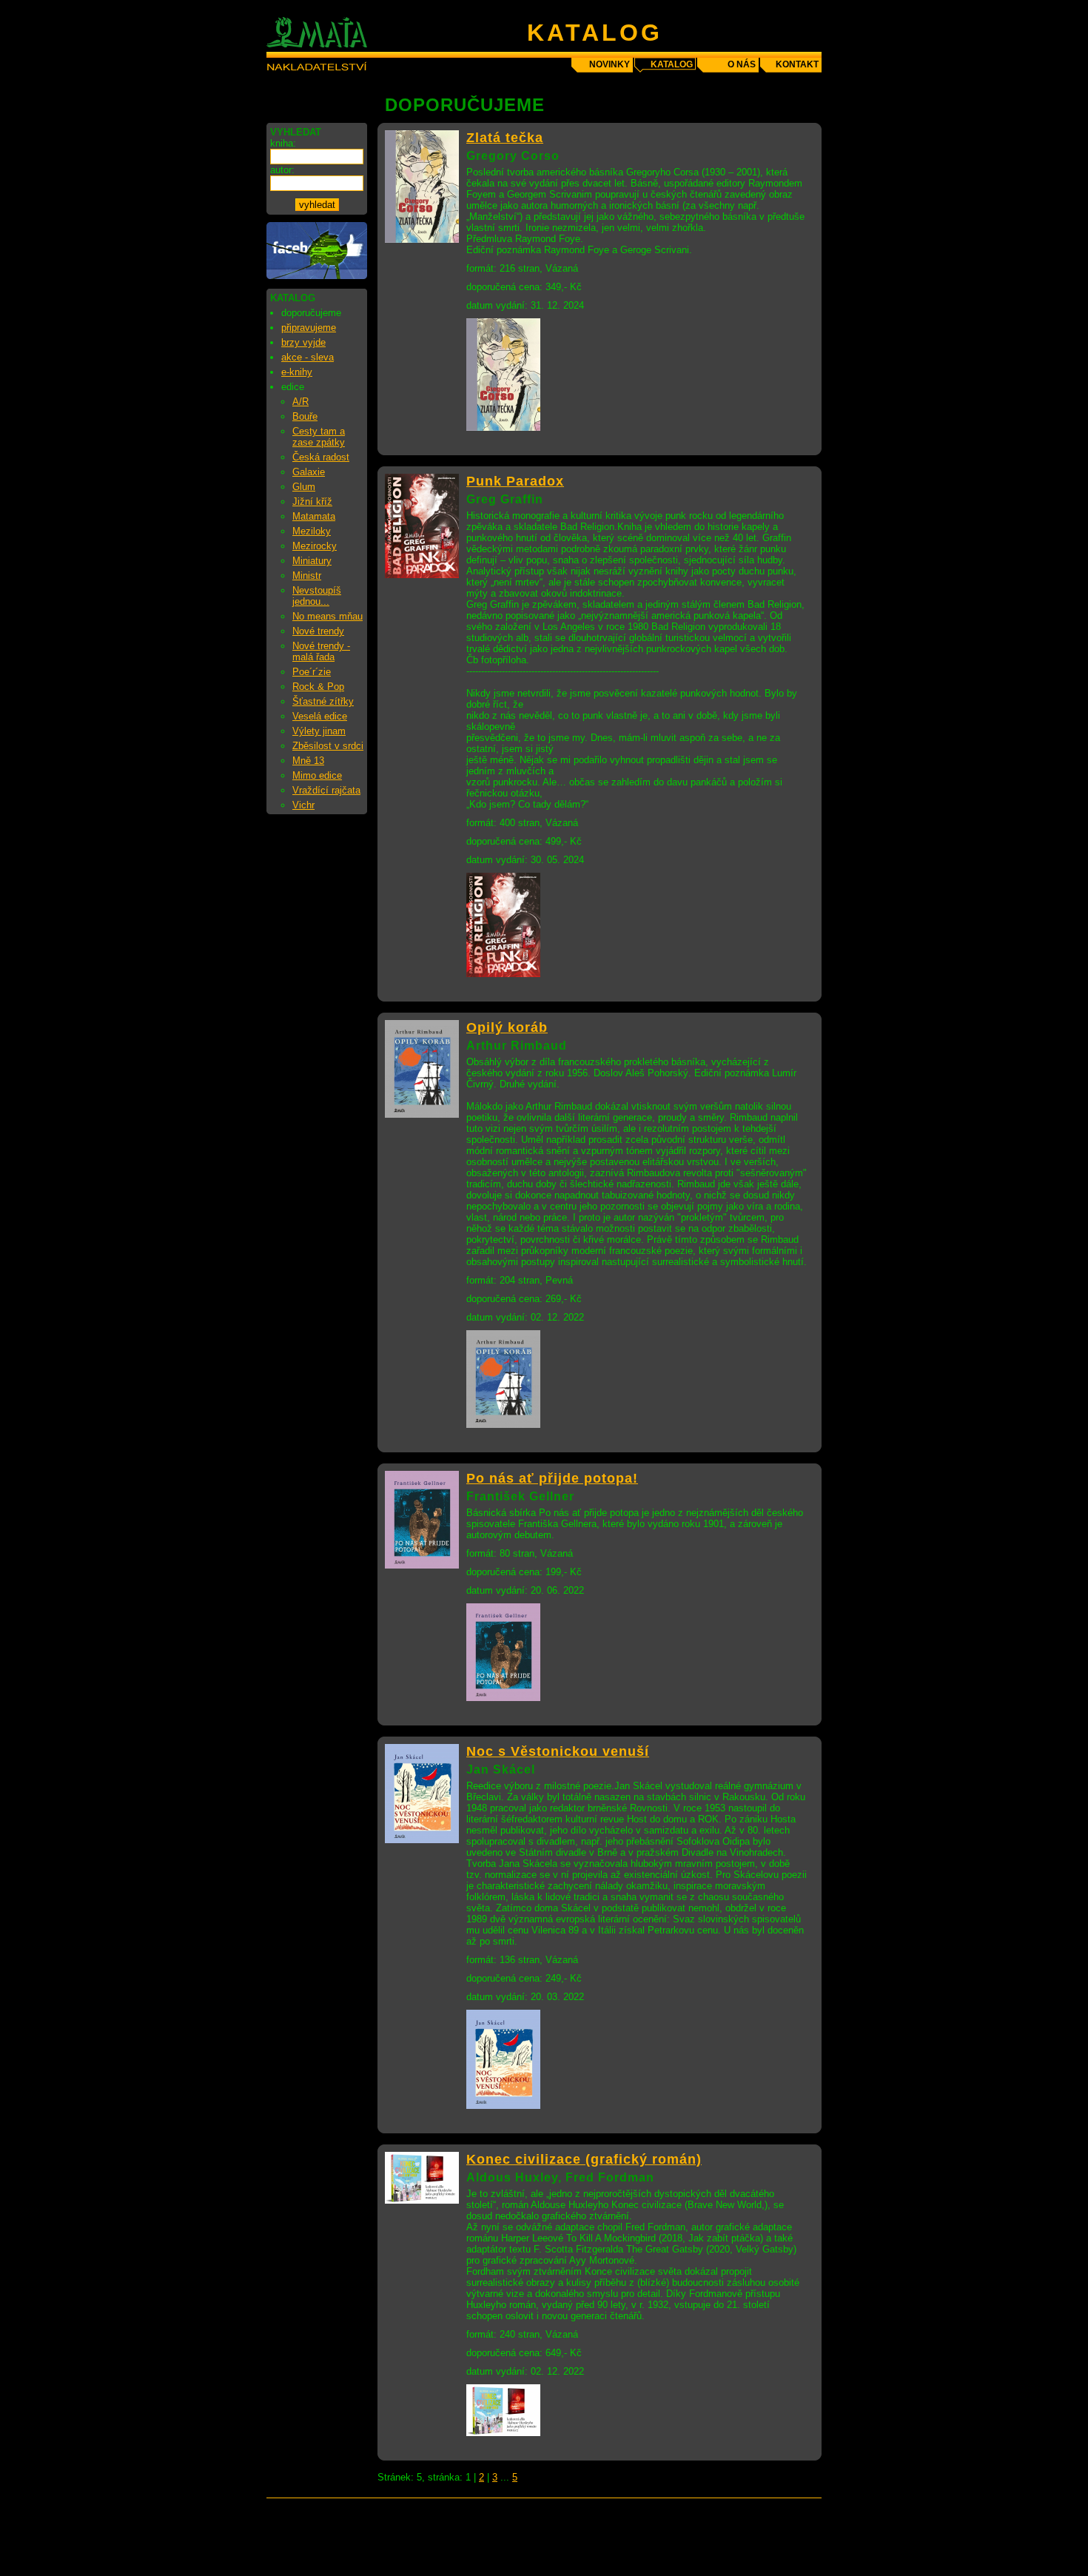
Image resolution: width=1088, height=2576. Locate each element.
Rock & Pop (318, 687)
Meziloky (312, 531)
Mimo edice (317, 775)
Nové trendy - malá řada (321, 651)
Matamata (314, 516)
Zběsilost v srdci (328, 746)
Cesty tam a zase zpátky (319, 437)
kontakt (797, 64)
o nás (742, 64)
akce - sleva (308, 357)
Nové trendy (318, 631)
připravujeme (309, 328)
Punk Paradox (515, 481)
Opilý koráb (507, 1027)
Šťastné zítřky (323, 701)
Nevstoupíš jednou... (317, 596)
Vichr (303, 805)
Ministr (307, 576)
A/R (300, 402)
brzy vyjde (303, 342)
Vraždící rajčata (326, 790)
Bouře (305, 416)
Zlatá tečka (505, 138)
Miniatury (312, 561)
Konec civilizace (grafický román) (584, 2159)
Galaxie (309, 472)
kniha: (283, 143)
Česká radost (321, 457)
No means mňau (328, 616)
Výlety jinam (319, 731)
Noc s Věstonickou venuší (558, 1751)
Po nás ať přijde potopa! (552, 1478)
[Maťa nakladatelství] (317, 276)
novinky (610, 64)
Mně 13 (308, 761)
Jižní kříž (312, 502)
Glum (304, 487)
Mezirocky (315, 546)
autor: (282, 170)
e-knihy (297, 372)
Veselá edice (320, 716)
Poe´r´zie (312, 672)
